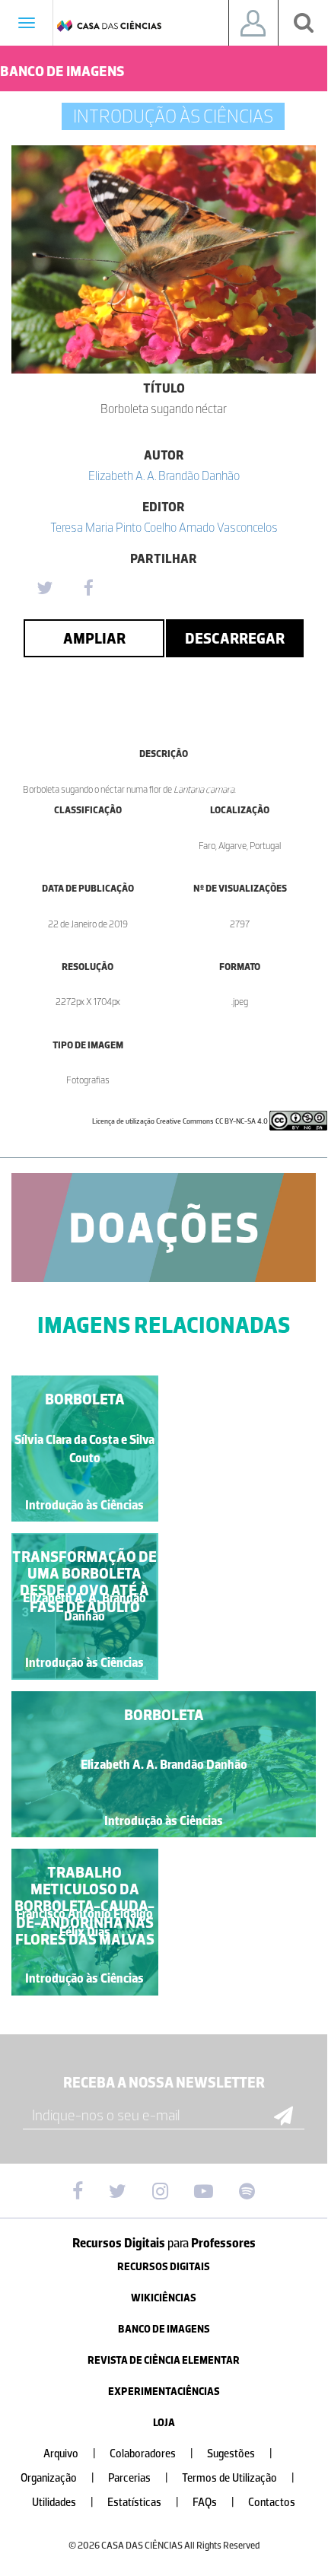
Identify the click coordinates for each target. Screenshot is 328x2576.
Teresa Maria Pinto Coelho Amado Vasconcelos (164, 527)
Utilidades (63, 2503)
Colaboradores (151, 2454)
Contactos (272, 2503)
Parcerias (138, 2478)
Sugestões (240, 2454)
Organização (57, 2478)
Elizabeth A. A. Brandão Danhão (164, 475)
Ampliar (94, 638)
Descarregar (235, 638)
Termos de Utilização (238, 2478)
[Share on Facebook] (88, 589)
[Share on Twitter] (44, 589)
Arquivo (70, 2454)
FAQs (213, 2503)
